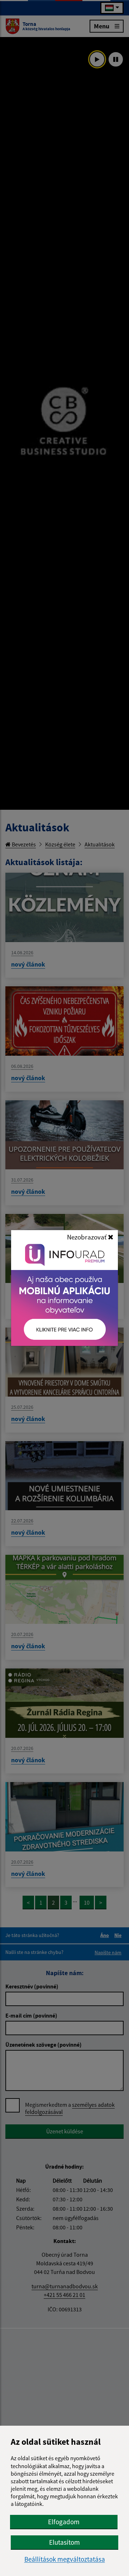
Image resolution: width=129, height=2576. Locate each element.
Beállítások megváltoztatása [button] (65, 2559)
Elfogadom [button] (64, 2522)
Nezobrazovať (87, 1237)
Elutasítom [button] (64, 2542)
